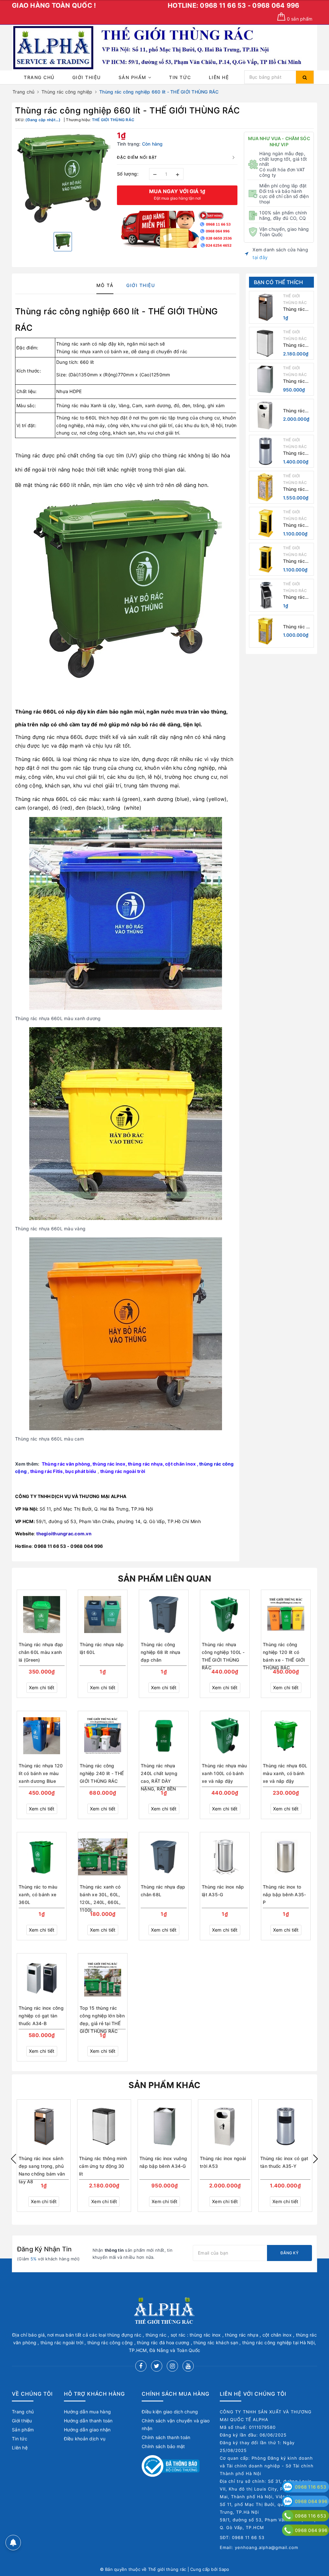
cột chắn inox (180, 1464)
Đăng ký (289, 2253)
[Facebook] (141, 2366)
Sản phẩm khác (164, 2085)
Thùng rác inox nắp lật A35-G (223, 1891)
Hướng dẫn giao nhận (87, 2430)
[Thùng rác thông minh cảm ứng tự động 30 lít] (265, 343)
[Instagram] (172, 2366)
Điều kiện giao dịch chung (170, 2412)
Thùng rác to (70, 418)
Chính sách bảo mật (163, 2446)
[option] (63, 180)
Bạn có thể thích (279, 282)
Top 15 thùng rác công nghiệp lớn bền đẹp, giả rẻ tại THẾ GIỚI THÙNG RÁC (102, 2016)
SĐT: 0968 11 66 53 (242, 2537)
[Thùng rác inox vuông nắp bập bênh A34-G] (265, 379)
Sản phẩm (133, 77)
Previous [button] (13, 2159)
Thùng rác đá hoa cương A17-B (298, 627)
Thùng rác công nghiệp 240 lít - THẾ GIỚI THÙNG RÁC (102, 1773)
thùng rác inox (109, 1464)
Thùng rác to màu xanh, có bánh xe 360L (38, 1894)
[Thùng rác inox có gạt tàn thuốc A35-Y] (265, 451)
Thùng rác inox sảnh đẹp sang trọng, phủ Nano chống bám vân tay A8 (297, 309)
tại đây (260, 257)
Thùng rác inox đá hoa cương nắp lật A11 (296, 489)
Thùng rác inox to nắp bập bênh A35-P (284, 1894)
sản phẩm (300, 19)
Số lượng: (128, 174)
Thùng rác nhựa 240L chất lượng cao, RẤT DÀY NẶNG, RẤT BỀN (159, 1774)
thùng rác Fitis (47, 1471)
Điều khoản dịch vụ (85, 2439)
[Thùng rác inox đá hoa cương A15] (265, 523)
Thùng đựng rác (35, 737)
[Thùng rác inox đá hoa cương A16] (265, 559)
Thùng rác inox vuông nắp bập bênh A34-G (296, 381)
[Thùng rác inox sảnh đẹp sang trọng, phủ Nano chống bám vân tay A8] (265, 307)
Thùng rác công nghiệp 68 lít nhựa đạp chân (161, 1652)
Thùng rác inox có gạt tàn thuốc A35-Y (295, 453)
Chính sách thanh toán (166, 2437)
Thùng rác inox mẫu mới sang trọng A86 (297, 597)
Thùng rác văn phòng (66, 1464)
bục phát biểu (81, 1471)
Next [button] (316, 2159)
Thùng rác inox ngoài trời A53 (294, 411)
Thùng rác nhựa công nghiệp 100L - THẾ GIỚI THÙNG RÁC (223, 1653)
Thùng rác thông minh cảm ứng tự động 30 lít (295, 345)
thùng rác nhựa (145, 1464)
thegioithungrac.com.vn (64, 1534)
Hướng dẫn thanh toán (88, 2421)
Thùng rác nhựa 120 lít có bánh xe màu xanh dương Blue (41, 1773)
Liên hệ (219, 77)
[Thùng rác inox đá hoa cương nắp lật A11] (265, 487)
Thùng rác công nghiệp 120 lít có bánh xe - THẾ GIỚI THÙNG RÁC (284, 1653)
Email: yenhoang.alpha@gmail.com (259, 2547)
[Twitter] (157, 2366)
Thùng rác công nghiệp (63, 311)
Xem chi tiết (42, 1687)
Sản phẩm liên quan (165, 1579)
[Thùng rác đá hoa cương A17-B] (265, 631)
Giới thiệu (87, 77)
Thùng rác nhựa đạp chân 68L (163, 1891)
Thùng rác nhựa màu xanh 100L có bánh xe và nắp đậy (224, 1773)
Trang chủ (39, 77)
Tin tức (180, 77)
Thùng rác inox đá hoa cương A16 (296, 561)
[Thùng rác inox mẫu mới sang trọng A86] (265, 595)
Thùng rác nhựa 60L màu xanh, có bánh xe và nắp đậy (285, 1773)
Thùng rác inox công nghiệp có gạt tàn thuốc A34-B (41, 2016)
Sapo (224, 2569)
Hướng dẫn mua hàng (88, 2412)
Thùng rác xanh (73, 344)
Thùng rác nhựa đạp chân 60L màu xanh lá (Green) (41, 1652)
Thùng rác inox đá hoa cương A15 (296, 525)
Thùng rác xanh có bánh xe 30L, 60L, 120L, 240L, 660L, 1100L (100, 1895)
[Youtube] (188, 2366)
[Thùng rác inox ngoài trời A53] (265, 415)
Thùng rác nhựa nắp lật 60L (102, 1648)
